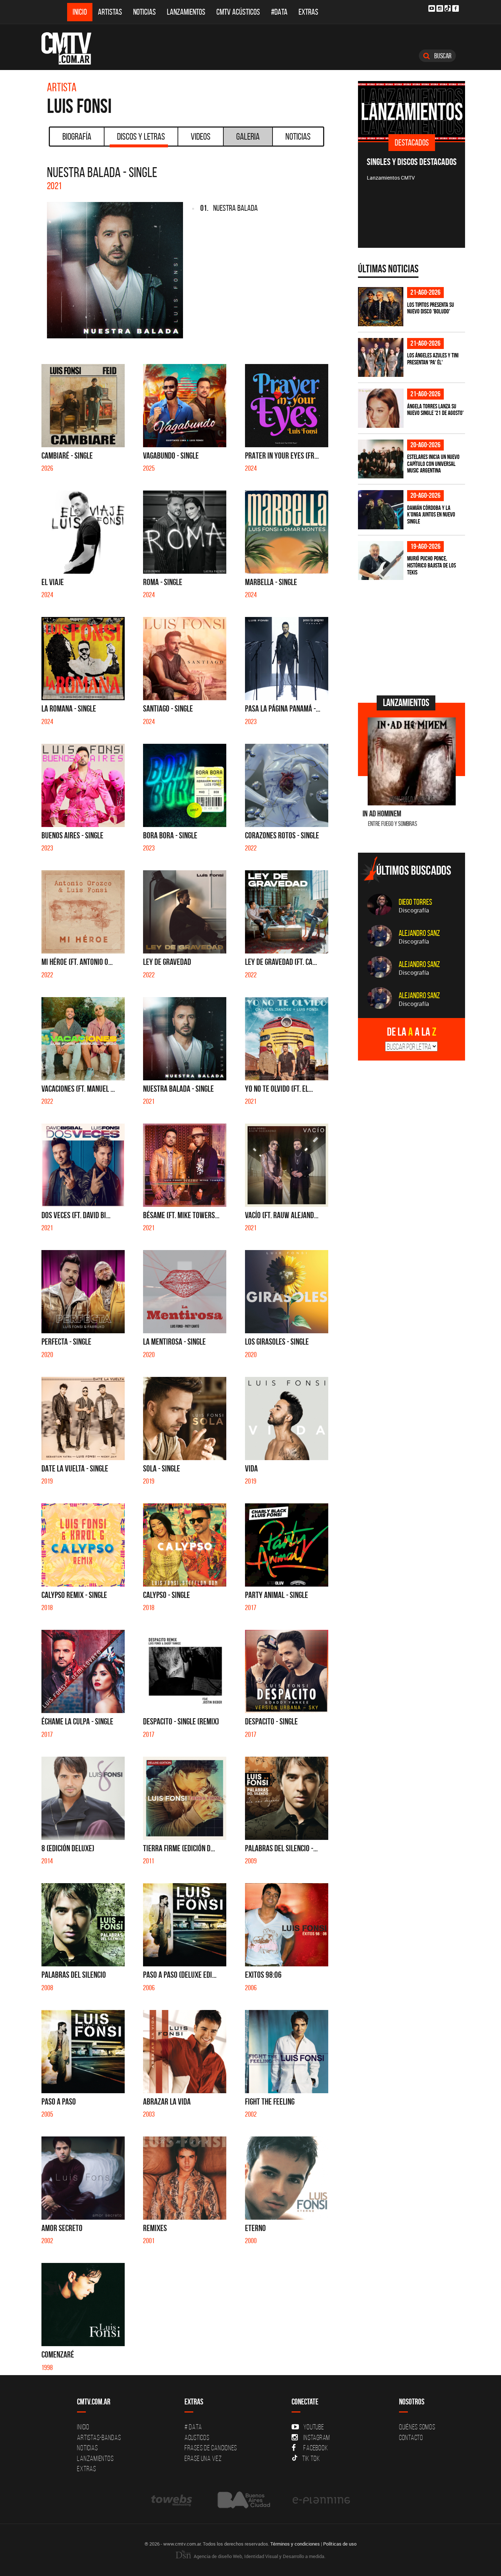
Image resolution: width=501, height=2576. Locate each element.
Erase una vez (203, 2458)
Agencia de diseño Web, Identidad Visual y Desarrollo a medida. (259, 2556)
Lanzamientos (186, 12)
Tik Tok (311, 2458)
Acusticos (197, 2437)
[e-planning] (321, 2500)
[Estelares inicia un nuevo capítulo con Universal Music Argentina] (381, 459)
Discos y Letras (141, 136)
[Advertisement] (413, 637)
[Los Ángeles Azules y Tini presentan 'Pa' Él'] (381, 358)
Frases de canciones (211, 2448)
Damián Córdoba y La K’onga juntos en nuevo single (431, 515)
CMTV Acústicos (238, 12)
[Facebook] (456, 8)
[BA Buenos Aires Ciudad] (243, 2500)
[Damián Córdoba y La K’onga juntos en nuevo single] (381, 510)
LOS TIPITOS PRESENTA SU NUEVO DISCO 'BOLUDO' (431, 308)
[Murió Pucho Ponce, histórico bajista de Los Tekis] (381, 561)
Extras (308, 12)
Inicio (80, 12)
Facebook (316, 2448)
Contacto (411, 2437)
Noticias (145, 12)
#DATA (279, 12)
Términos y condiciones (295, 2544)
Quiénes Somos (417, 2427)
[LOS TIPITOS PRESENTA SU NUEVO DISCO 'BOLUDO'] (381, 307)
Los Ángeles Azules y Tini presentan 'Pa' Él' (433, 359)
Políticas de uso (340, 2544)
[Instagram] (440, 8)
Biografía (77, 136)
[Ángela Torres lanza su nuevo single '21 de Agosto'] (381, 408)
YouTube (314, 2427)
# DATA (193, 2427)
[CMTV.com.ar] (72, 48)
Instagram (317, 2437)
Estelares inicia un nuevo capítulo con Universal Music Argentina (433, 464)
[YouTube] (432, 8)
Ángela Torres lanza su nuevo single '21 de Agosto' (435, 410)
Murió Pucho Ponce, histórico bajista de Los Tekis (431, 565)
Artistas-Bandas (99, 2437)
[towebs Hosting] (172, 2500)
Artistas (110, 12)
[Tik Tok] (448, 8)
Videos (201, 136)
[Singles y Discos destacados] (412, 111)
